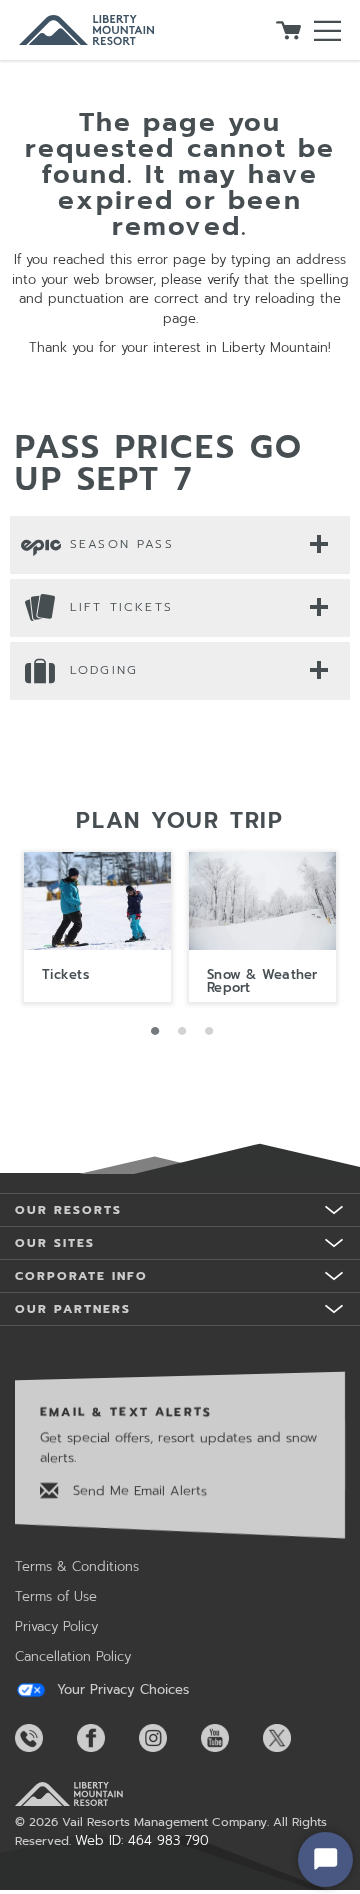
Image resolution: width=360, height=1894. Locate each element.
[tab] (180, 544)
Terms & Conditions (77, 1566)
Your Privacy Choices (120, 1690)
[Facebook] (106, 1738)
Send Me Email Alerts (137, 1490)
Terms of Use (56, 1596)
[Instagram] (168, 1738)
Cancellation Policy (73, 1656)
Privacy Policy (56, 1626)
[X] (292, 1738)
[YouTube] (230, 1738)
